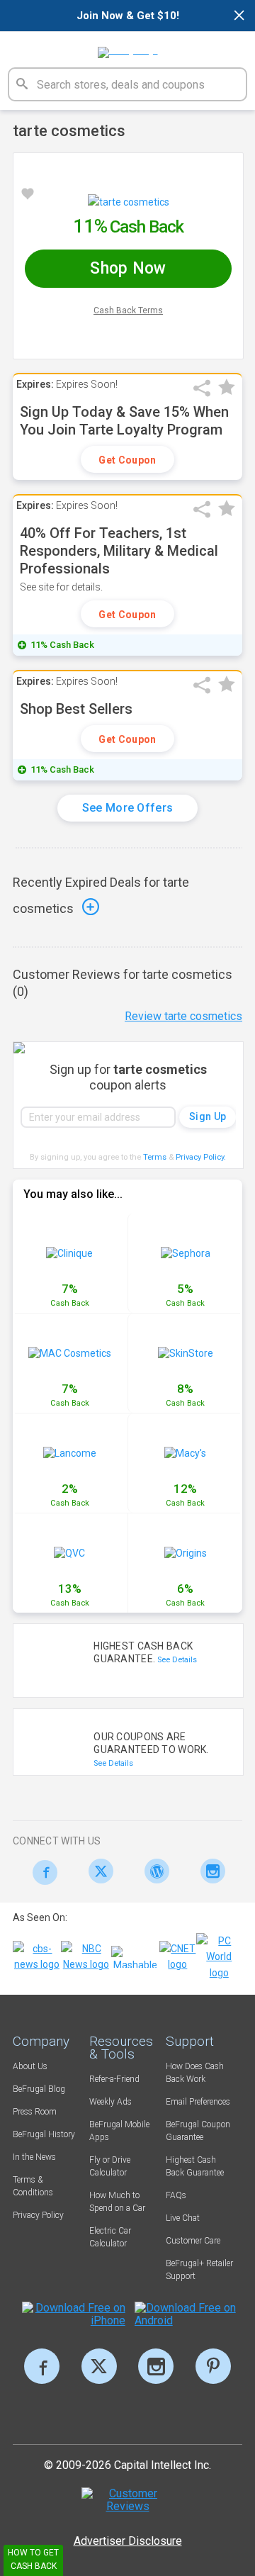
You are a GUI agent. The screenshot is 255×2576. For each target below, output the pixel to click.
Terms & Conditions (33, 2186)
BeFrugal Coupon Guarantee (198, 2131)
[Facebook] (41, 1872)
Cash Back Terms (128, 310)
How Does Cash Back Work (195, 2073)
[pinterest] (213, 2366)
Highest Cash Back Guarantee (195, 2166)
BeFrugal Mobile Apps (119, 2131)
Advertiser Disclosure (128, 2541)
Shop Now (128, 268)
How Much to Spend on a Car (117, 2202)
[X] (99, 2366)
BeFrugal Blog (39, 2089)
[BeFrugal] (128, 47)
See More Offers (128, 808)
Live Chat (183, 2218)
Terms (155, 1157)
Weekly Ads (110, 2102)
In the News (34, 2157)
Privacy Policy (201, 1157)
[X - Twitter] (97, 1871)
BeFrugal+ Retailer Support (199, 2270)
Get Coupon (127, 460)
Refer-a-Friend (114, 2079)
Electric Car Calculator (110, 2237)
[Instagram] (209, 1871)
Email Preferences (198, 2102)
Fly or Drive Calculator (110, 2166)
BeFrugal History (44, 2134)
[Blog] (153, 1871)
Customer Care (193, 2241)
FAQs (176, 2195)
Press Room (35, 2112)
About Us (30, 2066)
